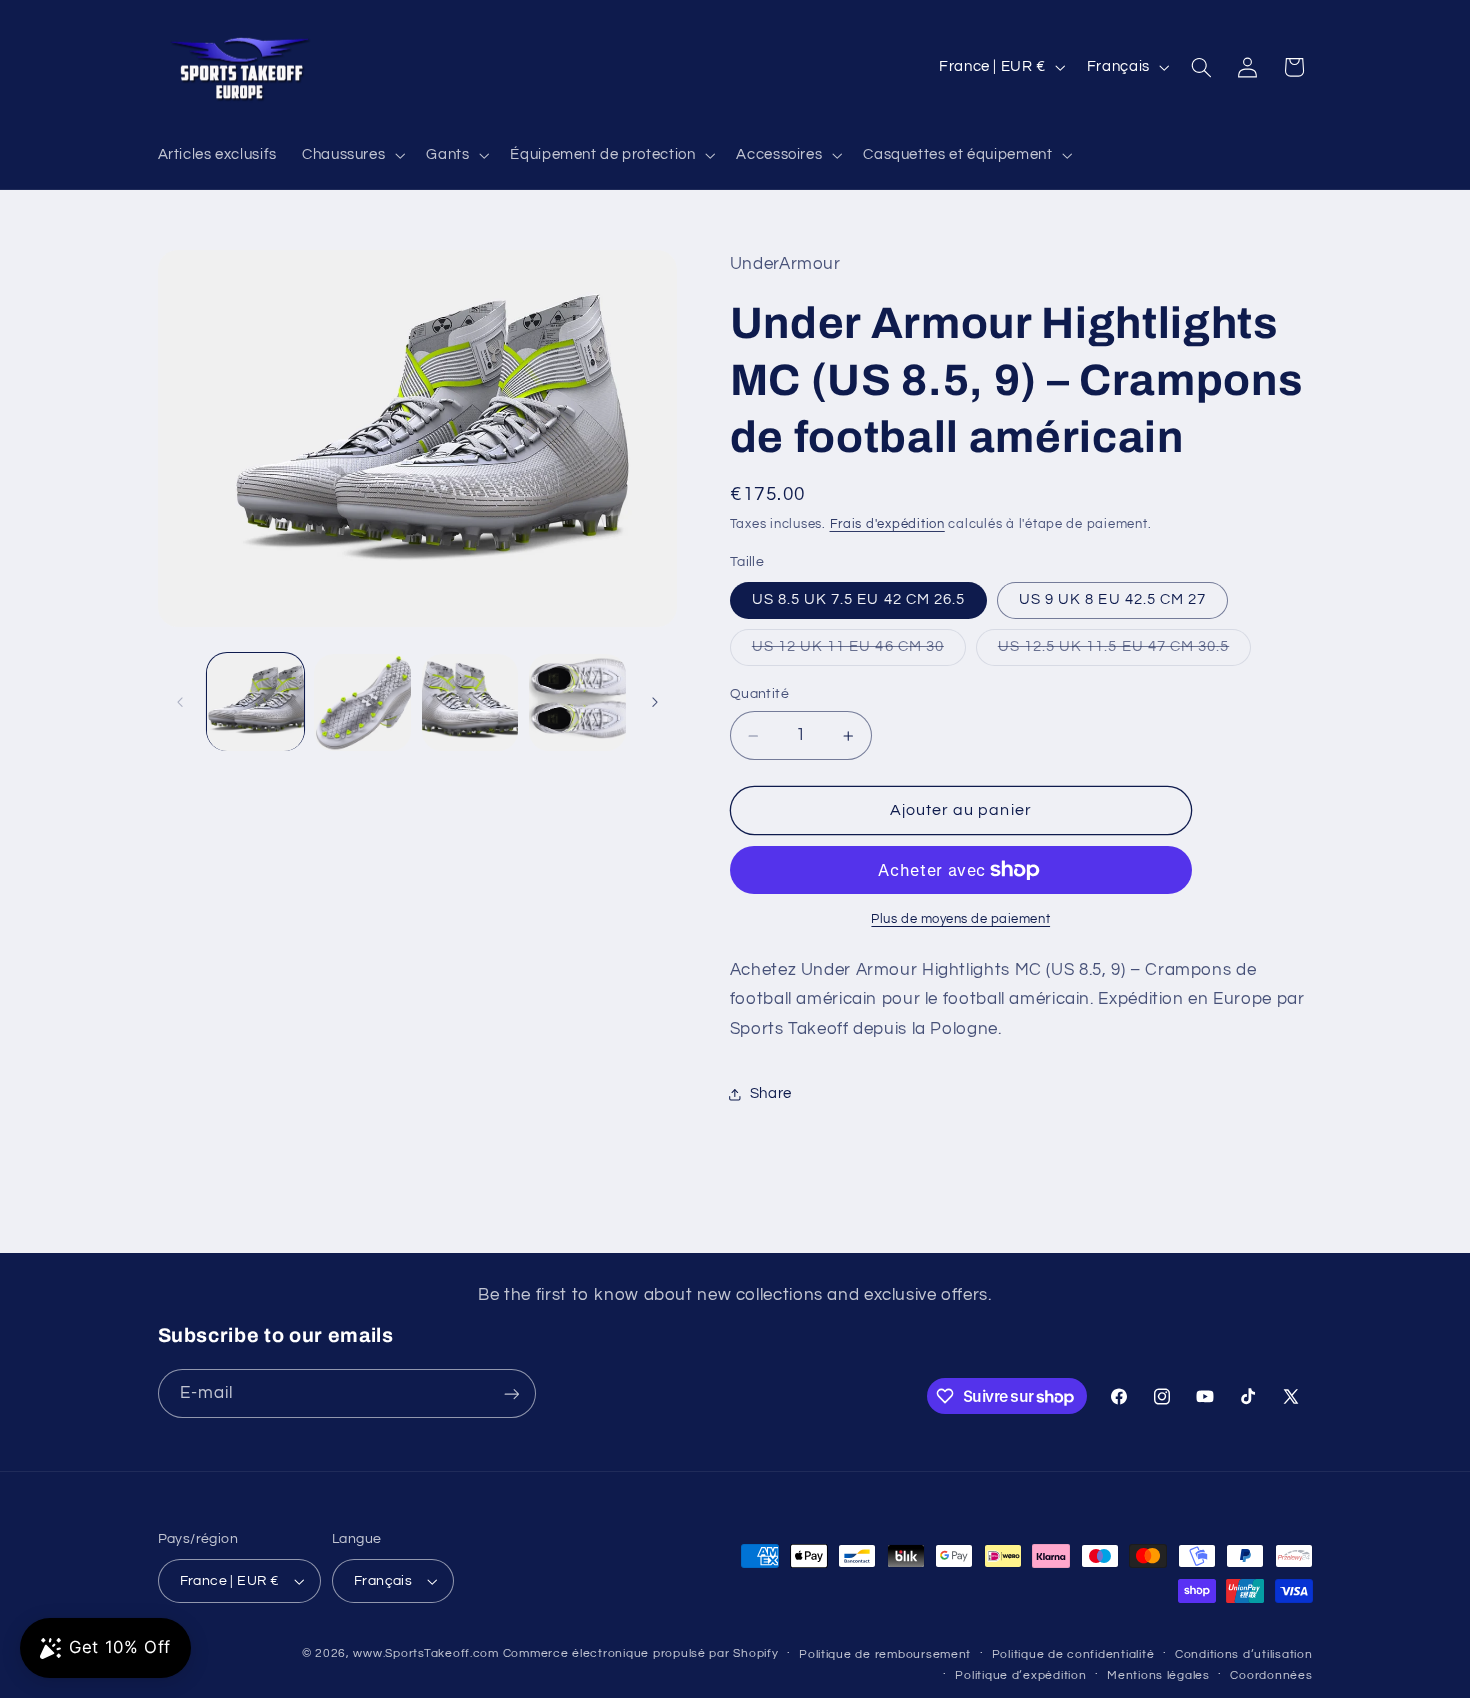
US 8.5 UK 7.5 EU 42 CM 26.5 (858, 599)
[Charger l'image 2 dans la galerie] (362, 702)
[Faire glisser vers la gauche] (180, 702)
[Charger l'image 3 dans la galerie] (470, 702)
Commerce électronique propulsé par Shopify (641, 1653)
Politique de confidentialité (1073, 1654)
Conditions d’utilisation (1244, 1654)
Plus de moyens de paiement (960, 919)
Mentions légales (1158, 1675)
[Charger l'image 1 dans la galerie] (255, 702)
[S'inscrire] (511, 1393)
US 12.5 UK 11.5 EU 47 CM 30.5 (1124, 652)
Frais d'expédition (887, 524)
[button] (351, 155)
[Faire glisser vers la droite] (655, 702)
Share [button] (771, 1093)
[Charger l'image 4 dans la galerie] (577, 702)
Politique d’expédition (1020, 1675)
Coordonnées (1271, 1675)
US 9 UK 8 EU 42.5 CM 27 (1112, 599)
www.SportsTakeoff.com (425, 1653)
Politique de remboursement (885, 1654)
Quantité (759, 694)
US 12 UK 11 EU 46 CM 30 (859, 652)
